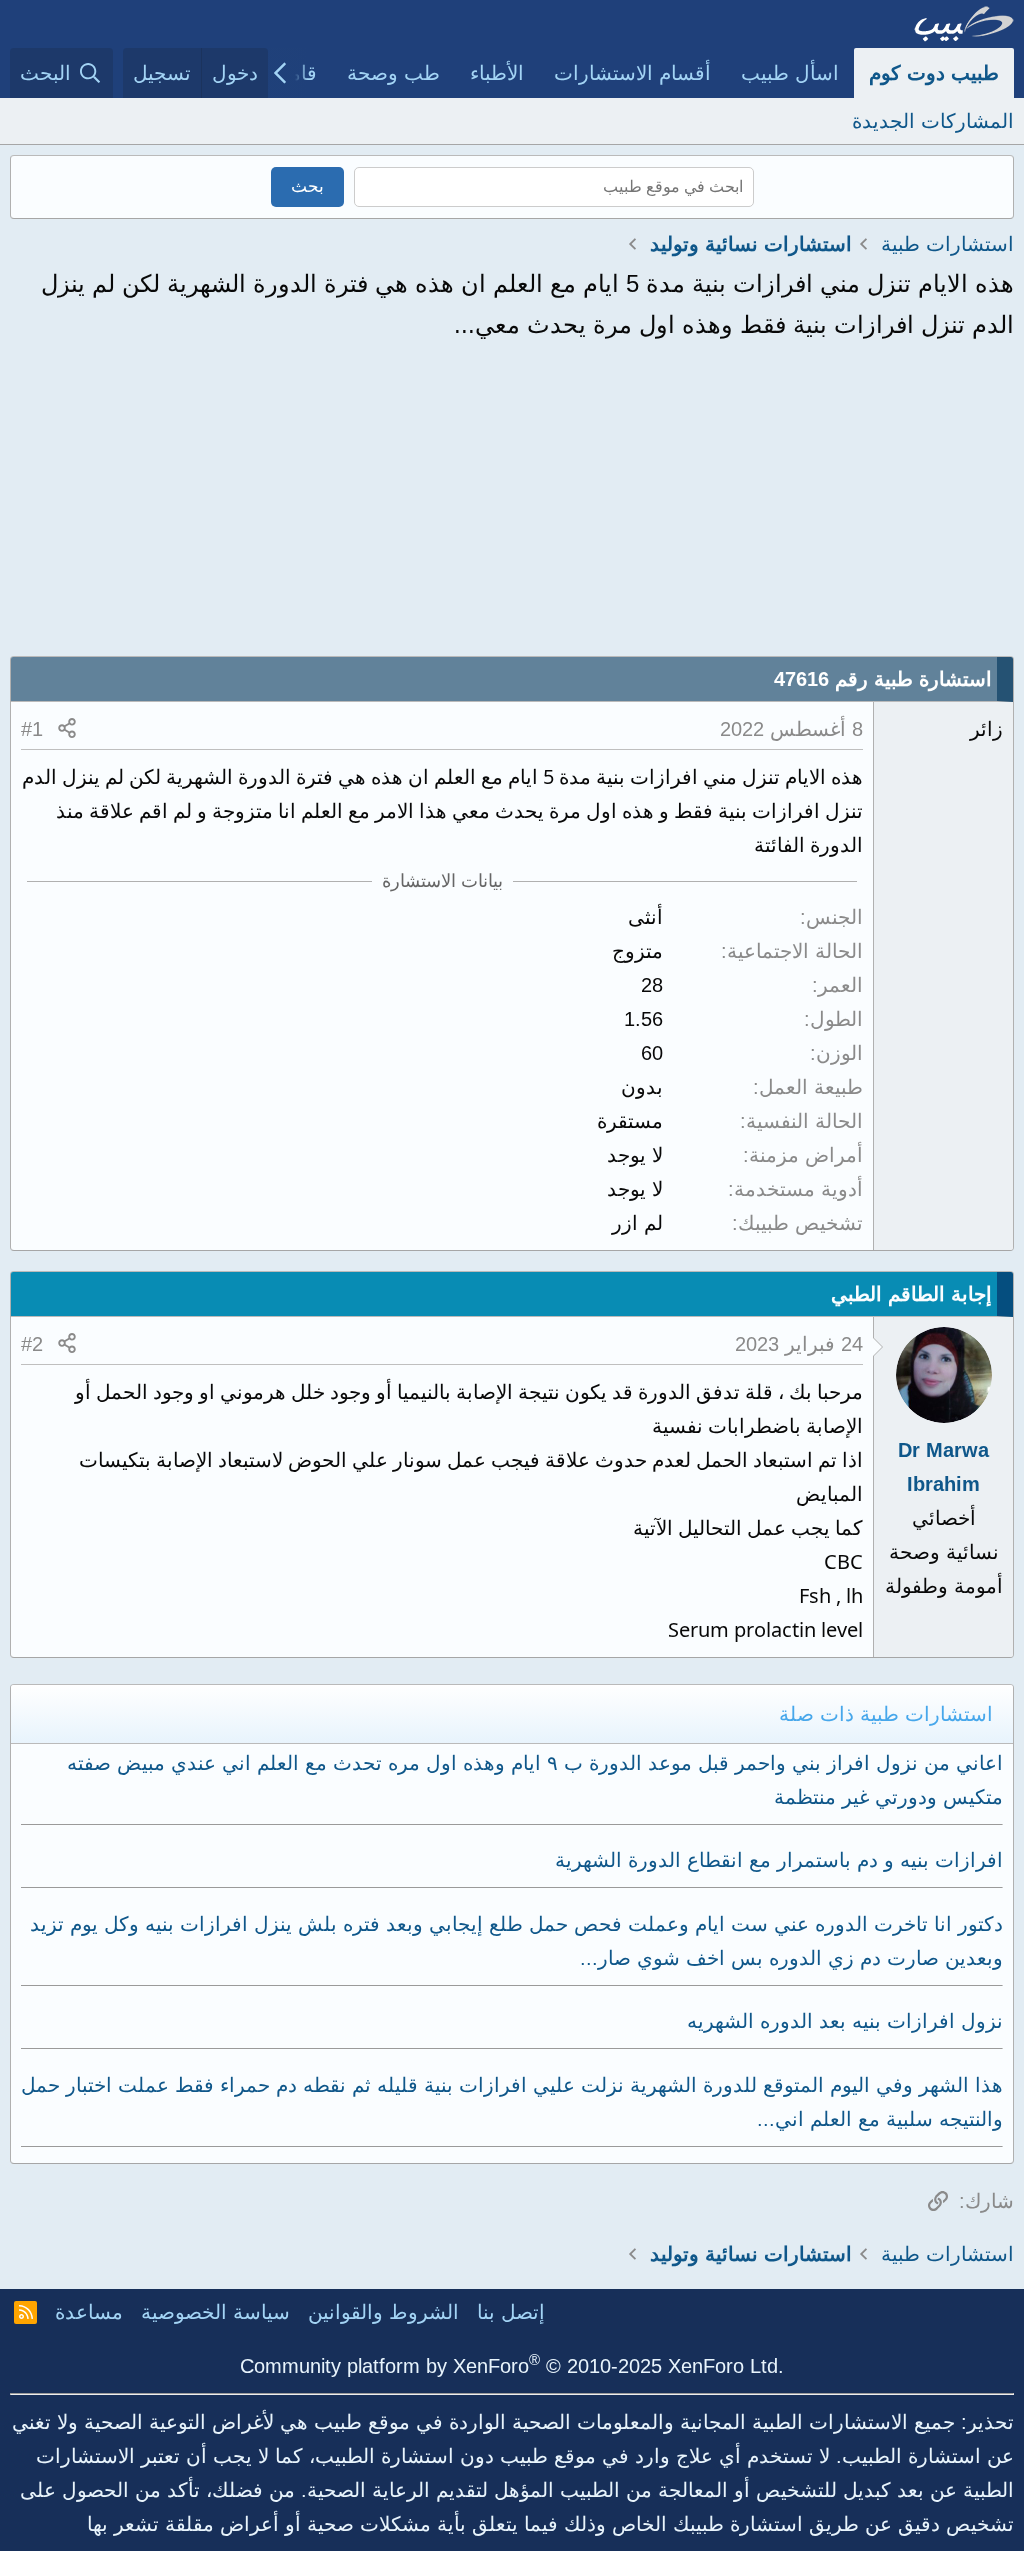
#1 (32, 729)
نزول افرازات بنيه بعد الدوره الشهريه (845, 2021)
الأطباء (497, 73)
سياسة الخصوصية (215, 2312)
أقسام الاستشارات (632, 73)
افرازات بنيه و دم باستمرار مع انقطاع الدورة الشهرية (779, 1860)
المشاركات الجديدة (933, 121)
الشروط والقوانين (383, 2312)
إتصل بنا (511, 2312)
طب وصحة (393, 73)
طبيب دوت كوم (934, 73)
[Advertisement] (512, 506)
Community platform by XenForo (512, 2366)
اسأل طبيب (790, 73)
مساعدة (89, 2312)
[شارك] (67, 729)
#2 (32, 1344)
